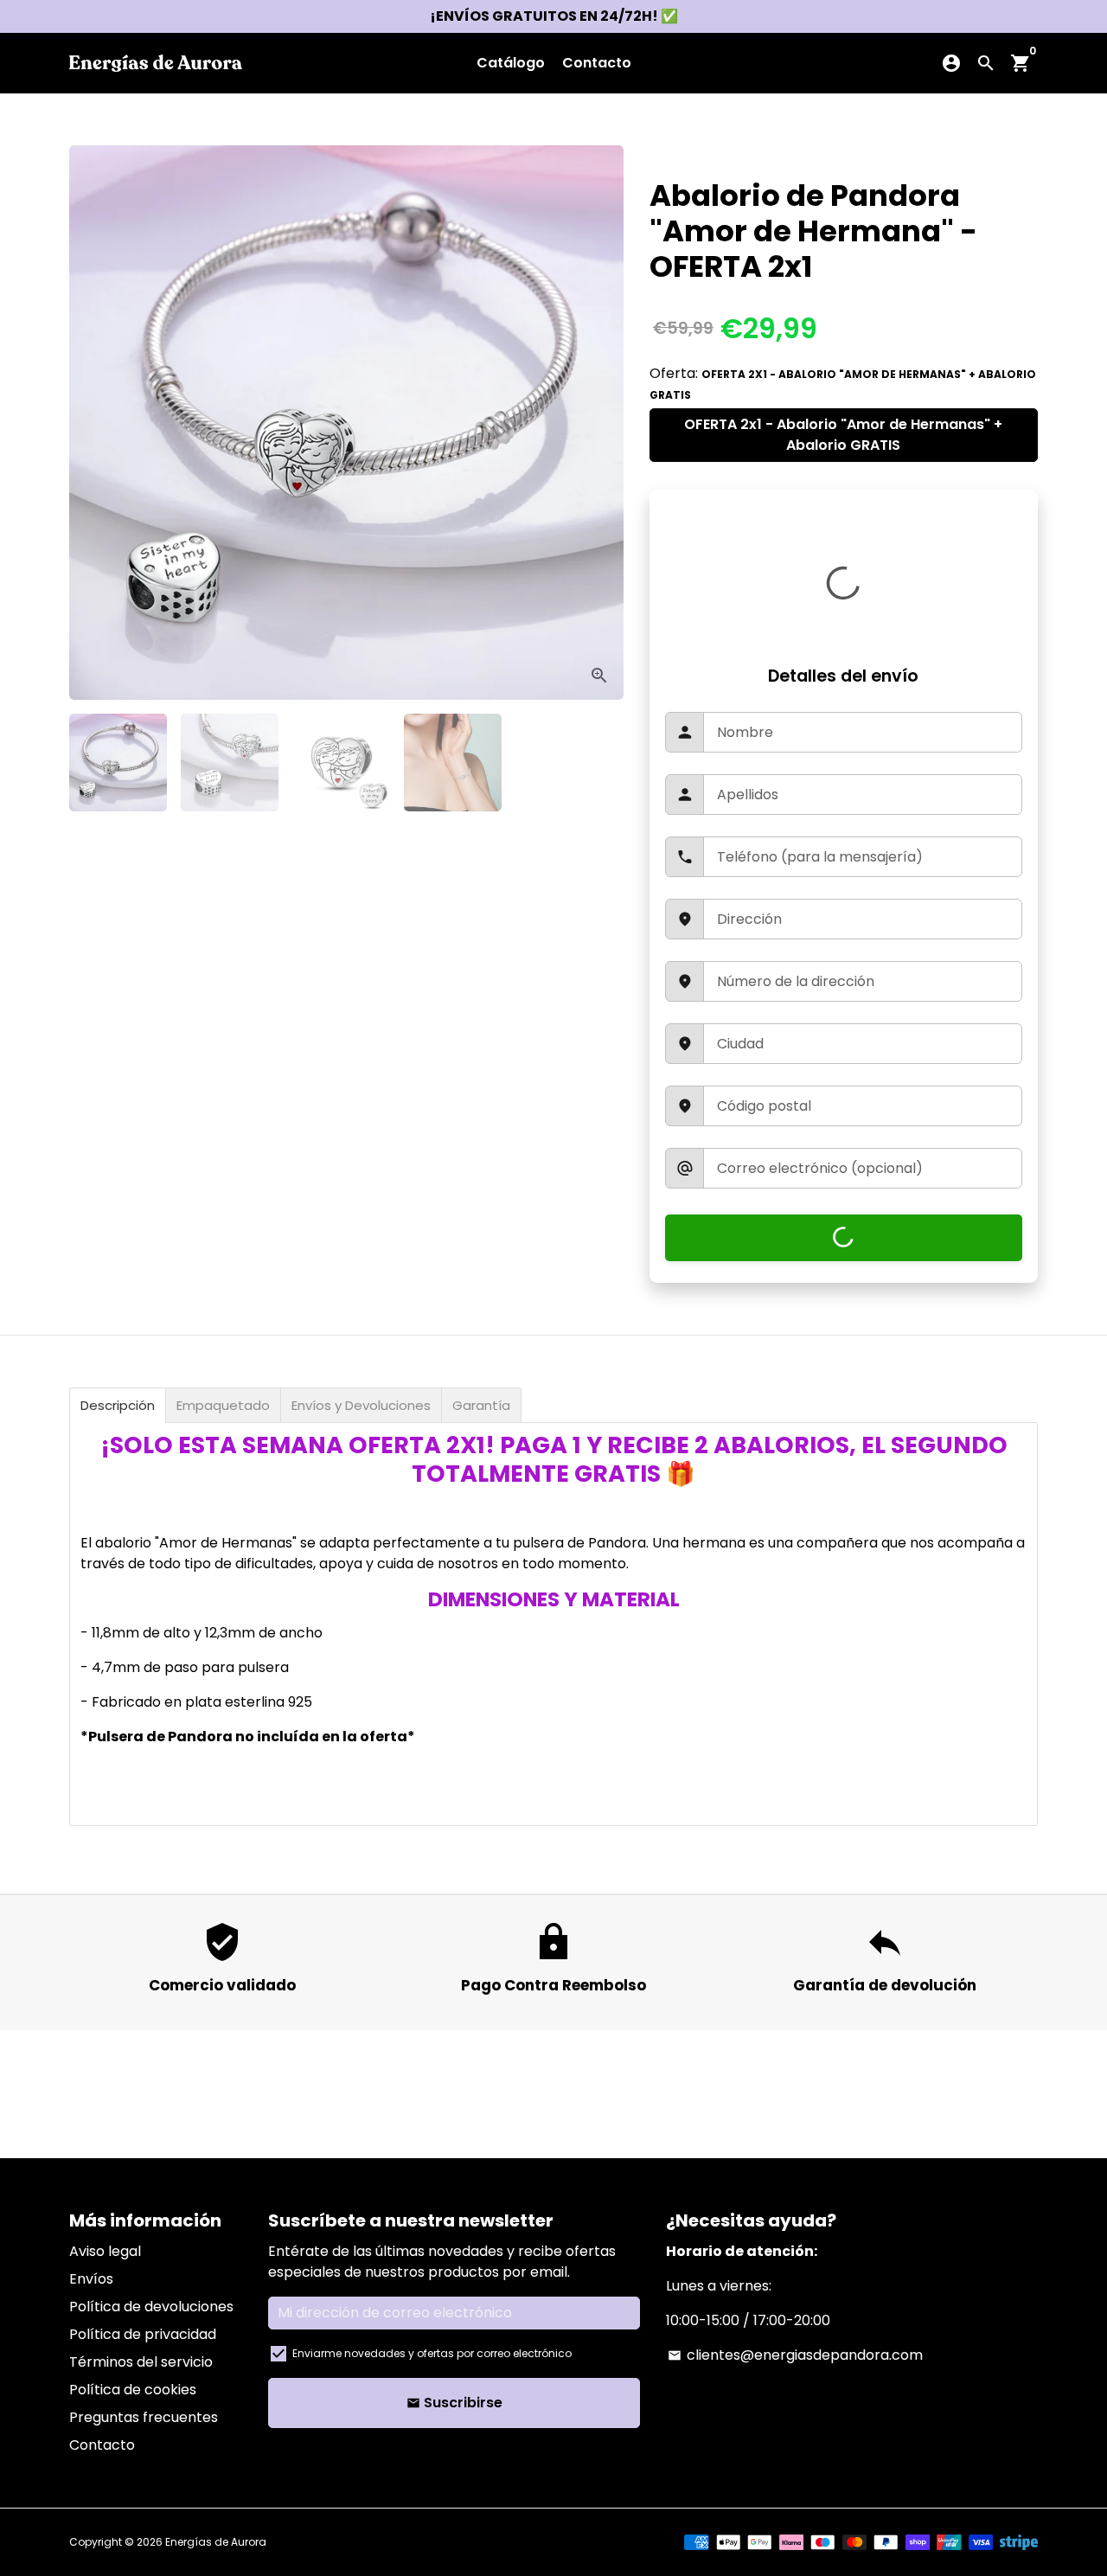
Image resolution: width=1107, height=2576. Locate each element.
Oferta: (843, 383)
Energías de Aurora (216, 2542)
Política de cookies (133, 2390)
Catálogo (511, 63)
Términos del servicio (141, 2362)
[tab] (118, 1405)
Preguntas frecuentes (144, 2417)
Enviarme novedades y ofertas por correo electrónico (432, 2353)
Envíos (91, 2279)
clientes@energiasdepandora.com (795, 2355)
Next (593, 423)
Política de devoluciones (151, 2307)
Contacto (597, 63)
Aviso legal (105, 2251)
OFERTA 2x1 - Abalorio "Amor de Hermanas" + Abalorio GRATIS (843, 435)
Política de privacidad (143, 2334)
